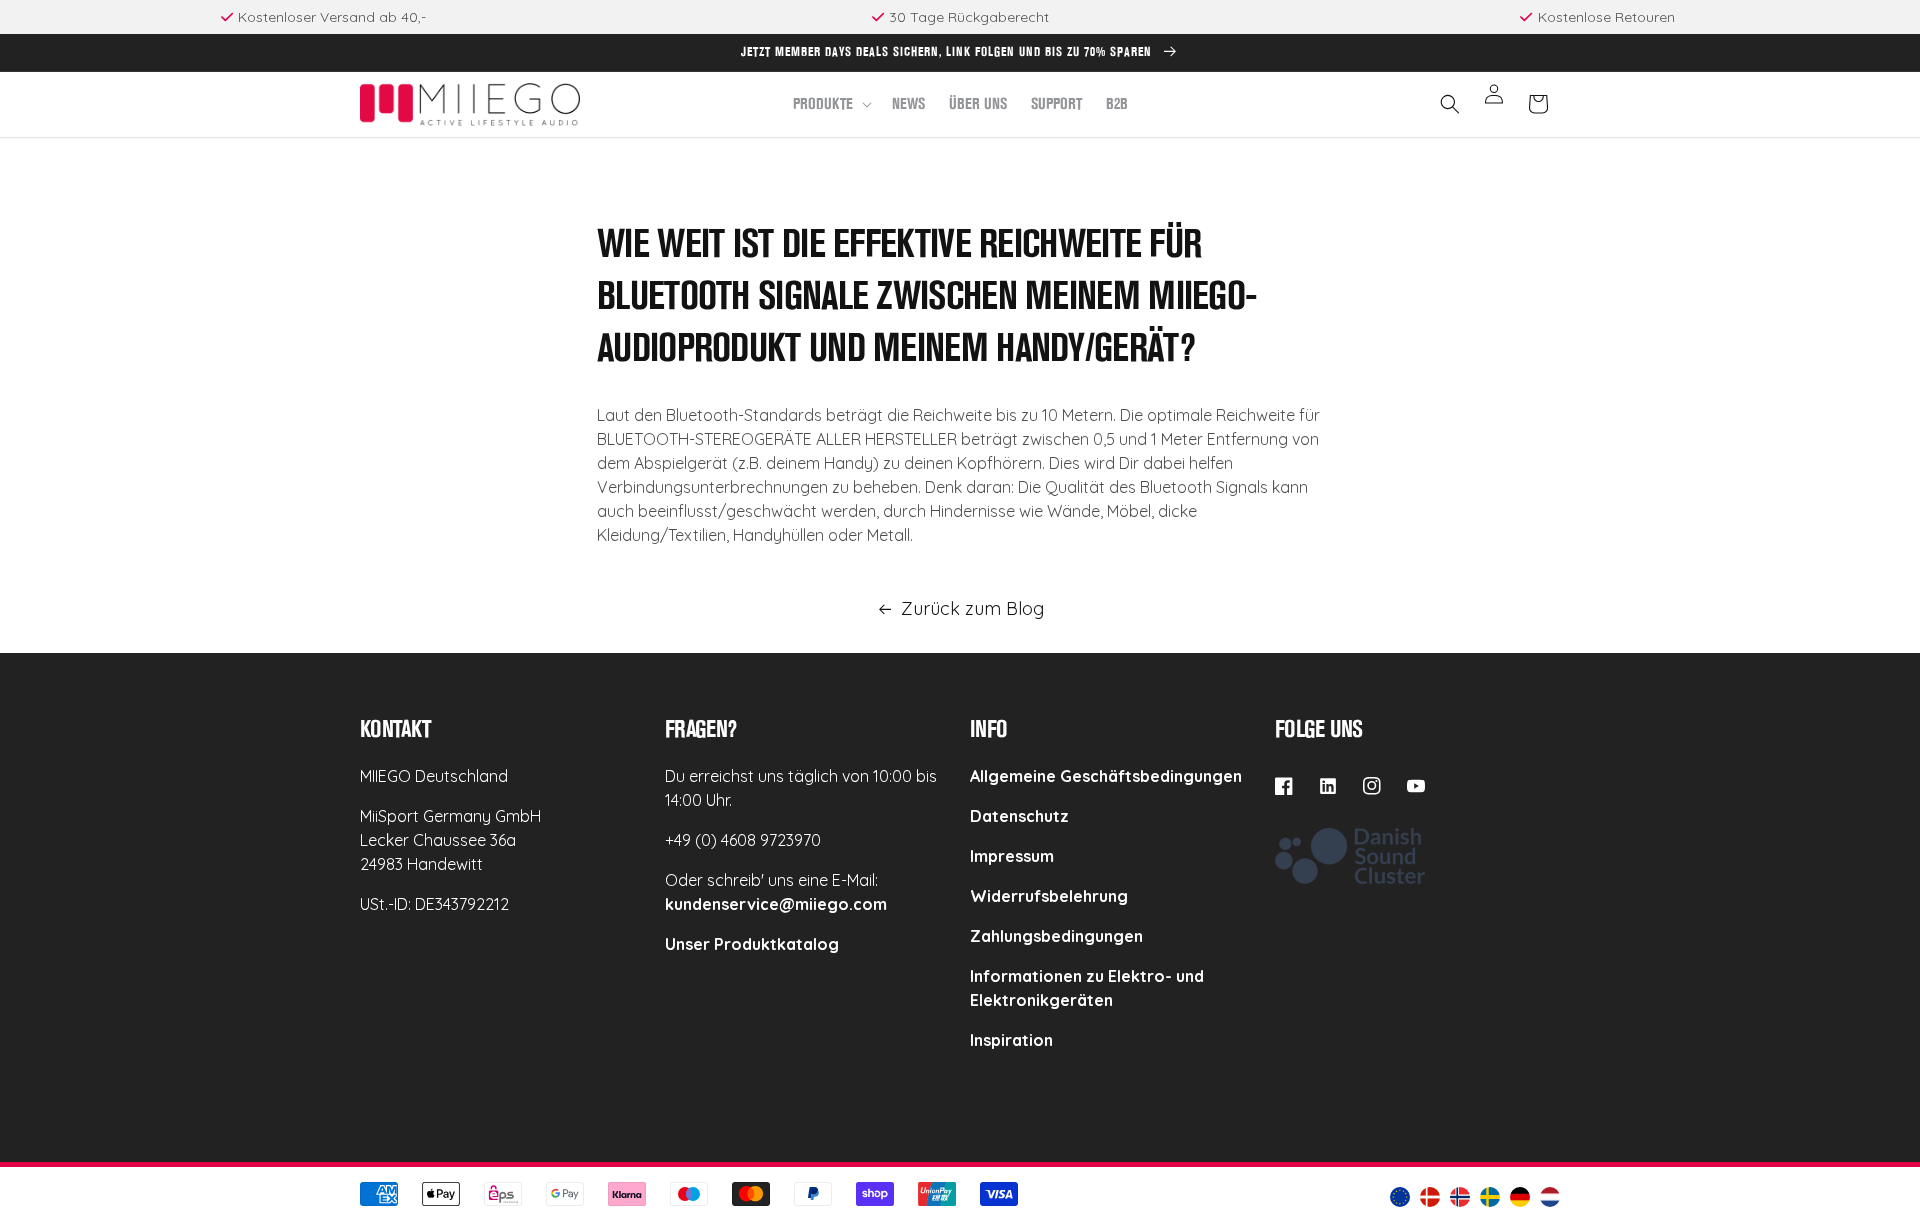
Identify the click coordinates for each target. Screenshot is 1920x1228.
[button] (830, 104)
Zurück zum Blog (972, 608)
